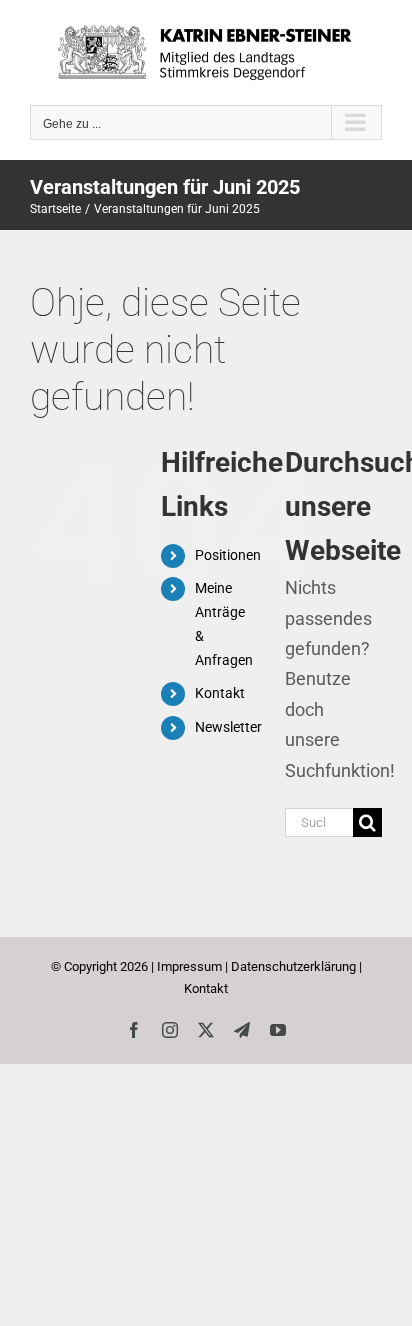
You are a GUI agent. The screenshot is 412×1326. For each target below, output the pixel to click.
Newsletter (228, 727)
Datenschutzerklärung (293, 966)
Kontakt (220, 693)
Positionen (228, 555)
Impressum (189, 966)
